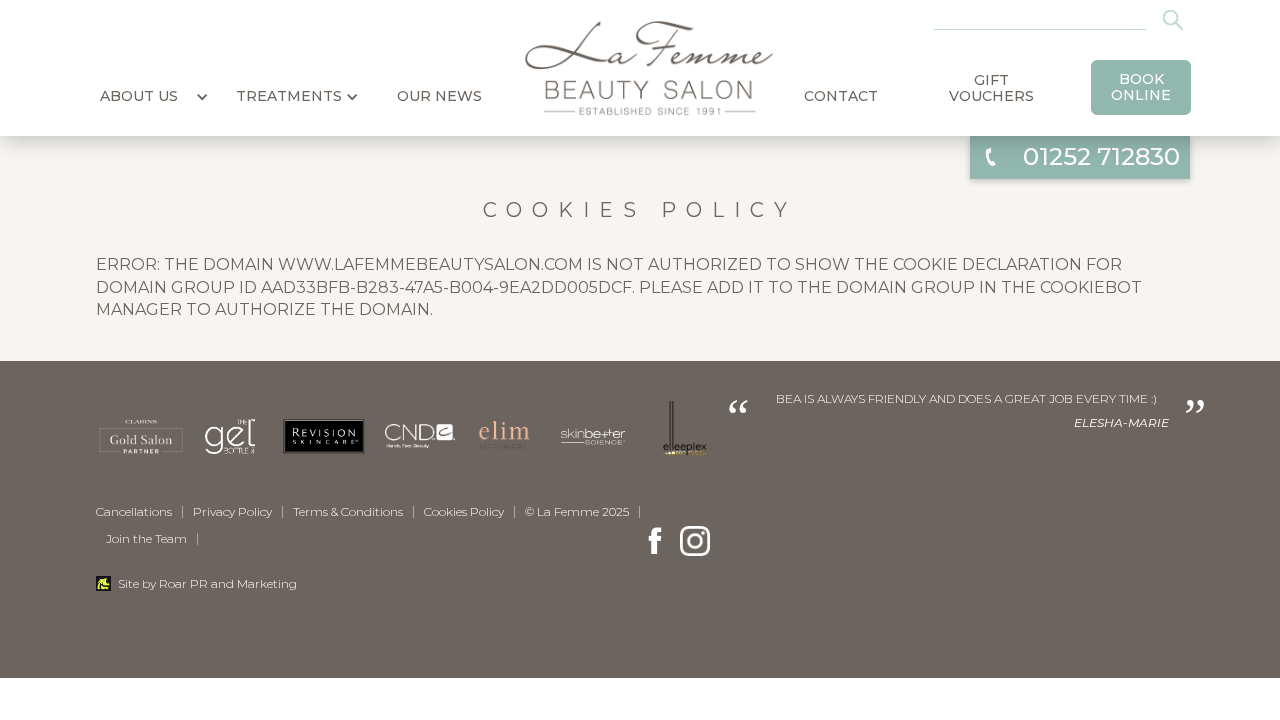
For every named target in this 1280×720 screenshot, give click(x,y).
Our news (439, 96)
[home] (640, 68)
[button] (139, 90)
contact (841, 96)
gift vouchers (991, 88)
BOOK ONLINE (1141, 87)
